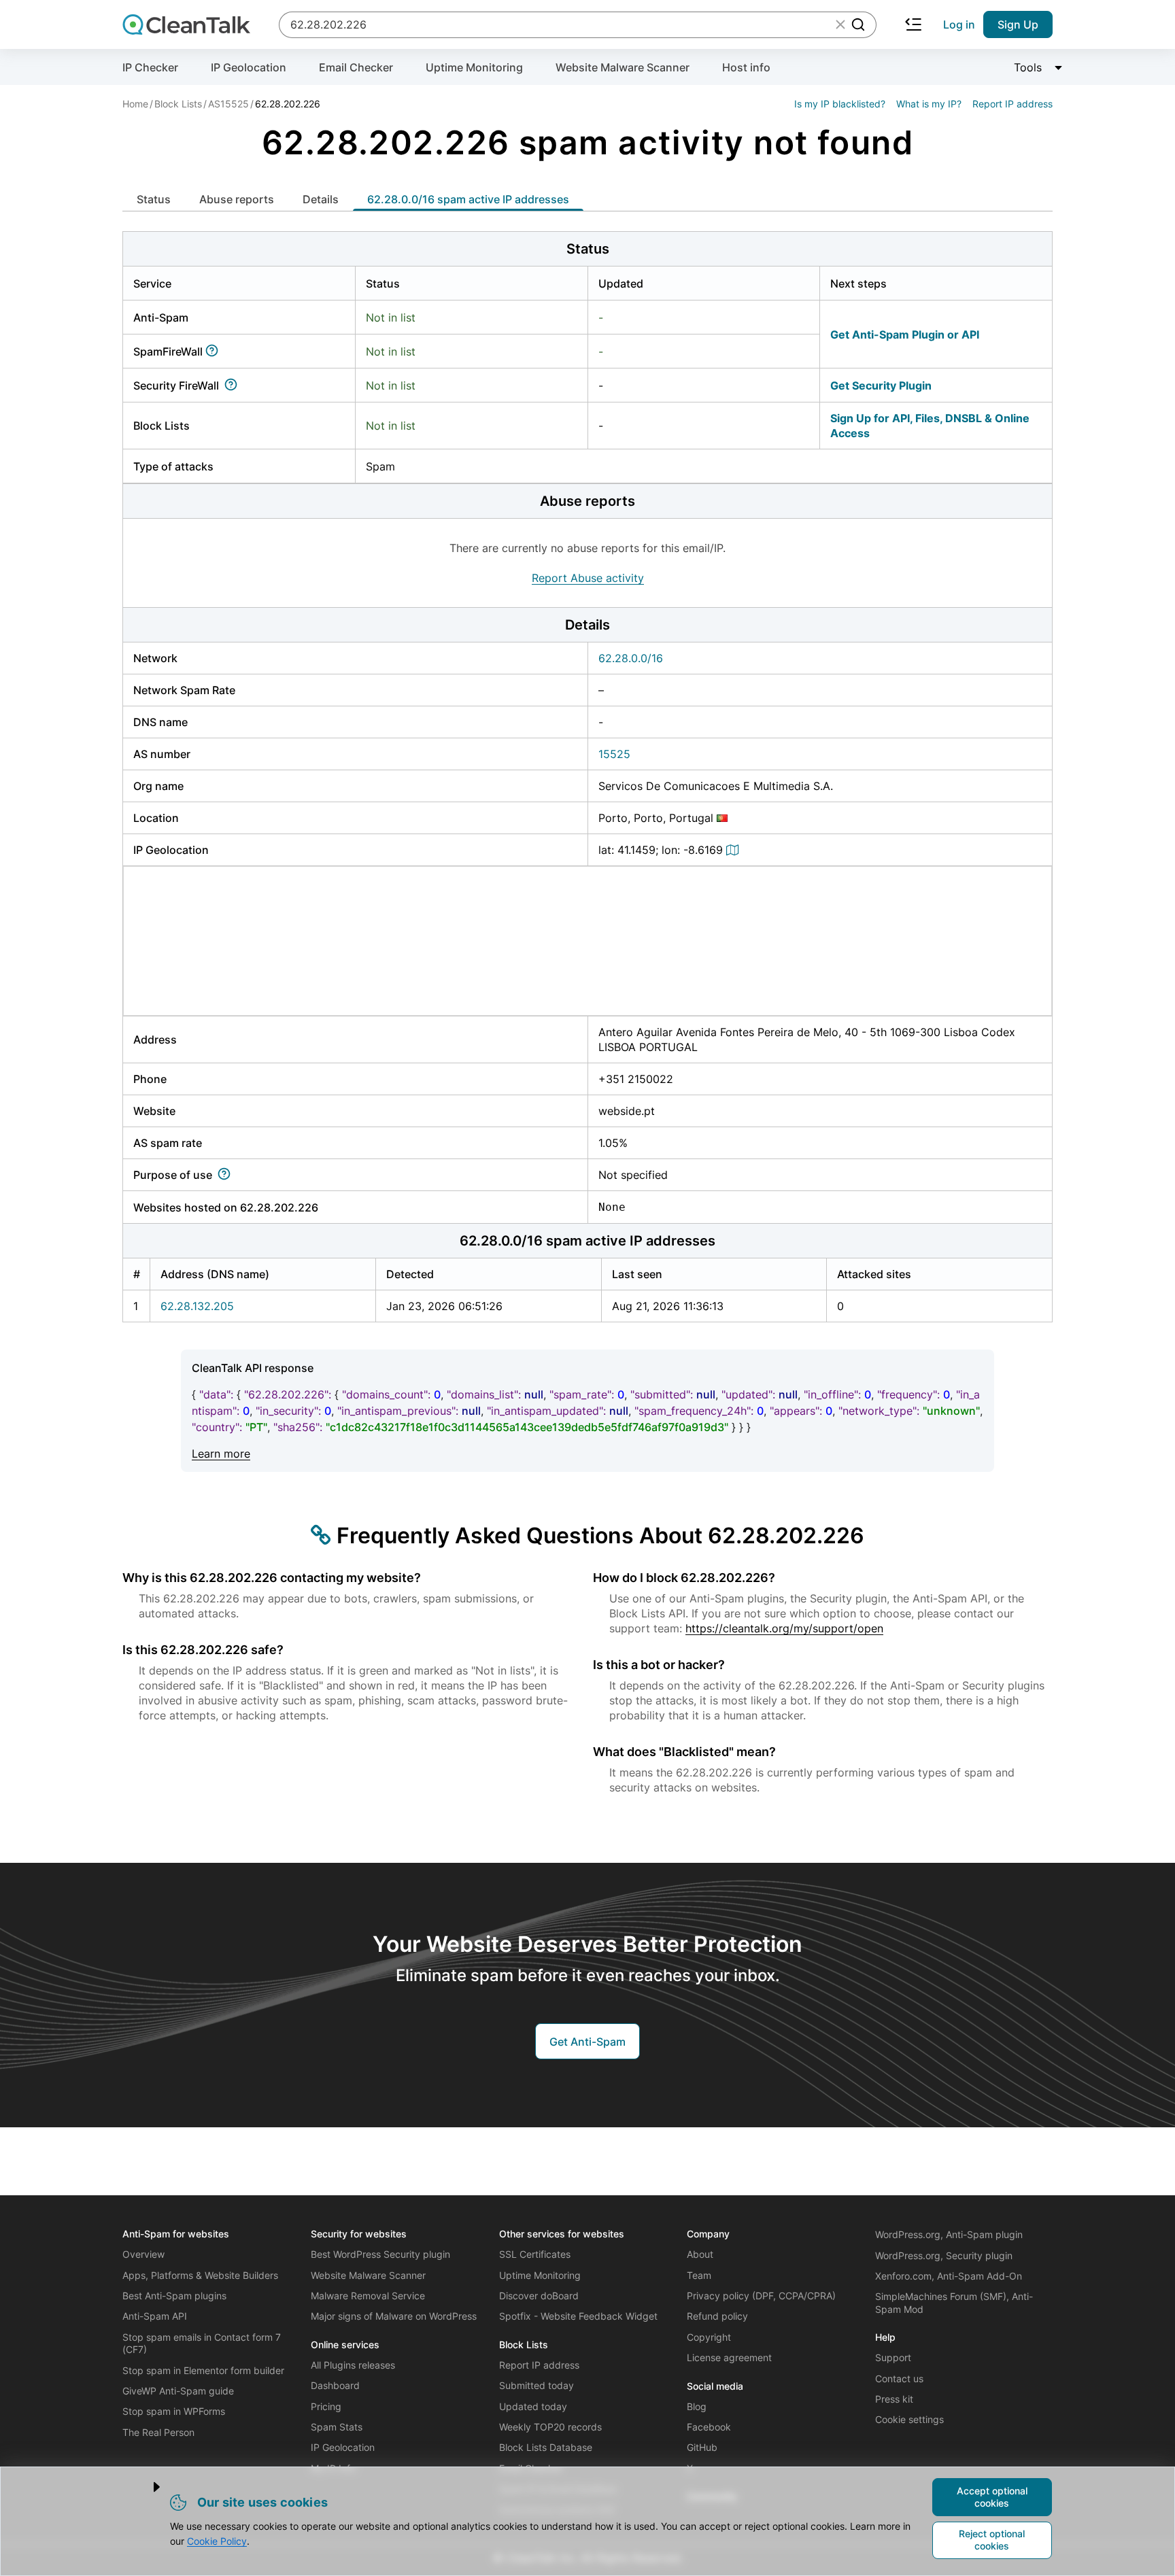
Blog (697, 2406)
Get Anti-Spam (587, 2042)
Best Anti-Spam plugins (174, 2296)
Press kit (894, 2399)
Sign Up (1018, 24)
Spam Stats (337, 2427)
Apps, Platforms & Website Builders (200, 2275)
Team (699, 2275)
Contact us (899, 2378)
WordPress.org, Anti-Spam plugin (949, 2234)
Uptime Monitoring (474, 67)
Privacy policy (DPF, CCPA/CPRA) (761, 2296)
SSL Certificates (535, 2254)
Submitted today (537, 2385)
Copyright (709, 2337)
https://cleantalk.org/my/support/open (784, 1628)
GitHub (702, 2447)
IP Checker (150, 67)
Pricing (326, 2406)
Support (893, 2357)
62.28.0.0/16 (631, 658)
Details (321, 199)
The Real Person (158, 2432)
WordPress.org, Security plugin (944, 2255)
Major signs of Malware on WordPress (394, 2316)
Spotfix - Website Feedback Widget (578, 2316)
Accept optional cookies (992, 2497)
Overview (143, 2254)
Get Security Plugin (881, 385)
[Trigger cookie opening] (145, 2487)
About (700, 2254)
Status (154, 199)
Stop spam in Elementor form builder (203, 2370)
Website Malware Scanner (623, 67)
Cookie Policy (217, 2541)
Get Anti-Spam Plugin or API (905, 334)
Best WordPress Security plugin (380, 2254)
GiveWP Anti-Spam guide (178, 2391)
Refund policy (717, 2316)
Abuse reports (237, 199)
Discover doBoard (539, 2296)
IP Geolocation (249, 67)
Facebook (709, 2427)
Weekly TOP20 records (550, 2427)
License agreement (729, 2357)
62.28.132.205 (197, 1306)
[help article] (215, 351)
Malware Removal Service (368, 2296)
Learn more (221, 1454)
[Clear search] (840, 24)
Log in (959, 24)
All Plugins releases (353, 2365)
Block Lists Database (546, 2447)
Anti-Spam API (155, 2316)
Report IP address (1012, 104)
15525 (614, 754)
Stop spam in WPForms (174, 2411)
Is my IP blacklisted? (840, 104)
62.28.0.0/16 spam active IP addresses (468, 199)
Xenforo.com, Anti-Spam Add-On (949, 2276)
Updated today (533, 2406)
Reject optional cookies (992, 2540)
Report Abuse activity (588, 578)
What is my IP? (929, 104)
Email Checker (356, 67)
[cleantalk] (186, 24)
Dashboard (335, 2385)
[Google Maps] (734, 850)
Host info (746, 67)
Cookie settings (909, 2419)
